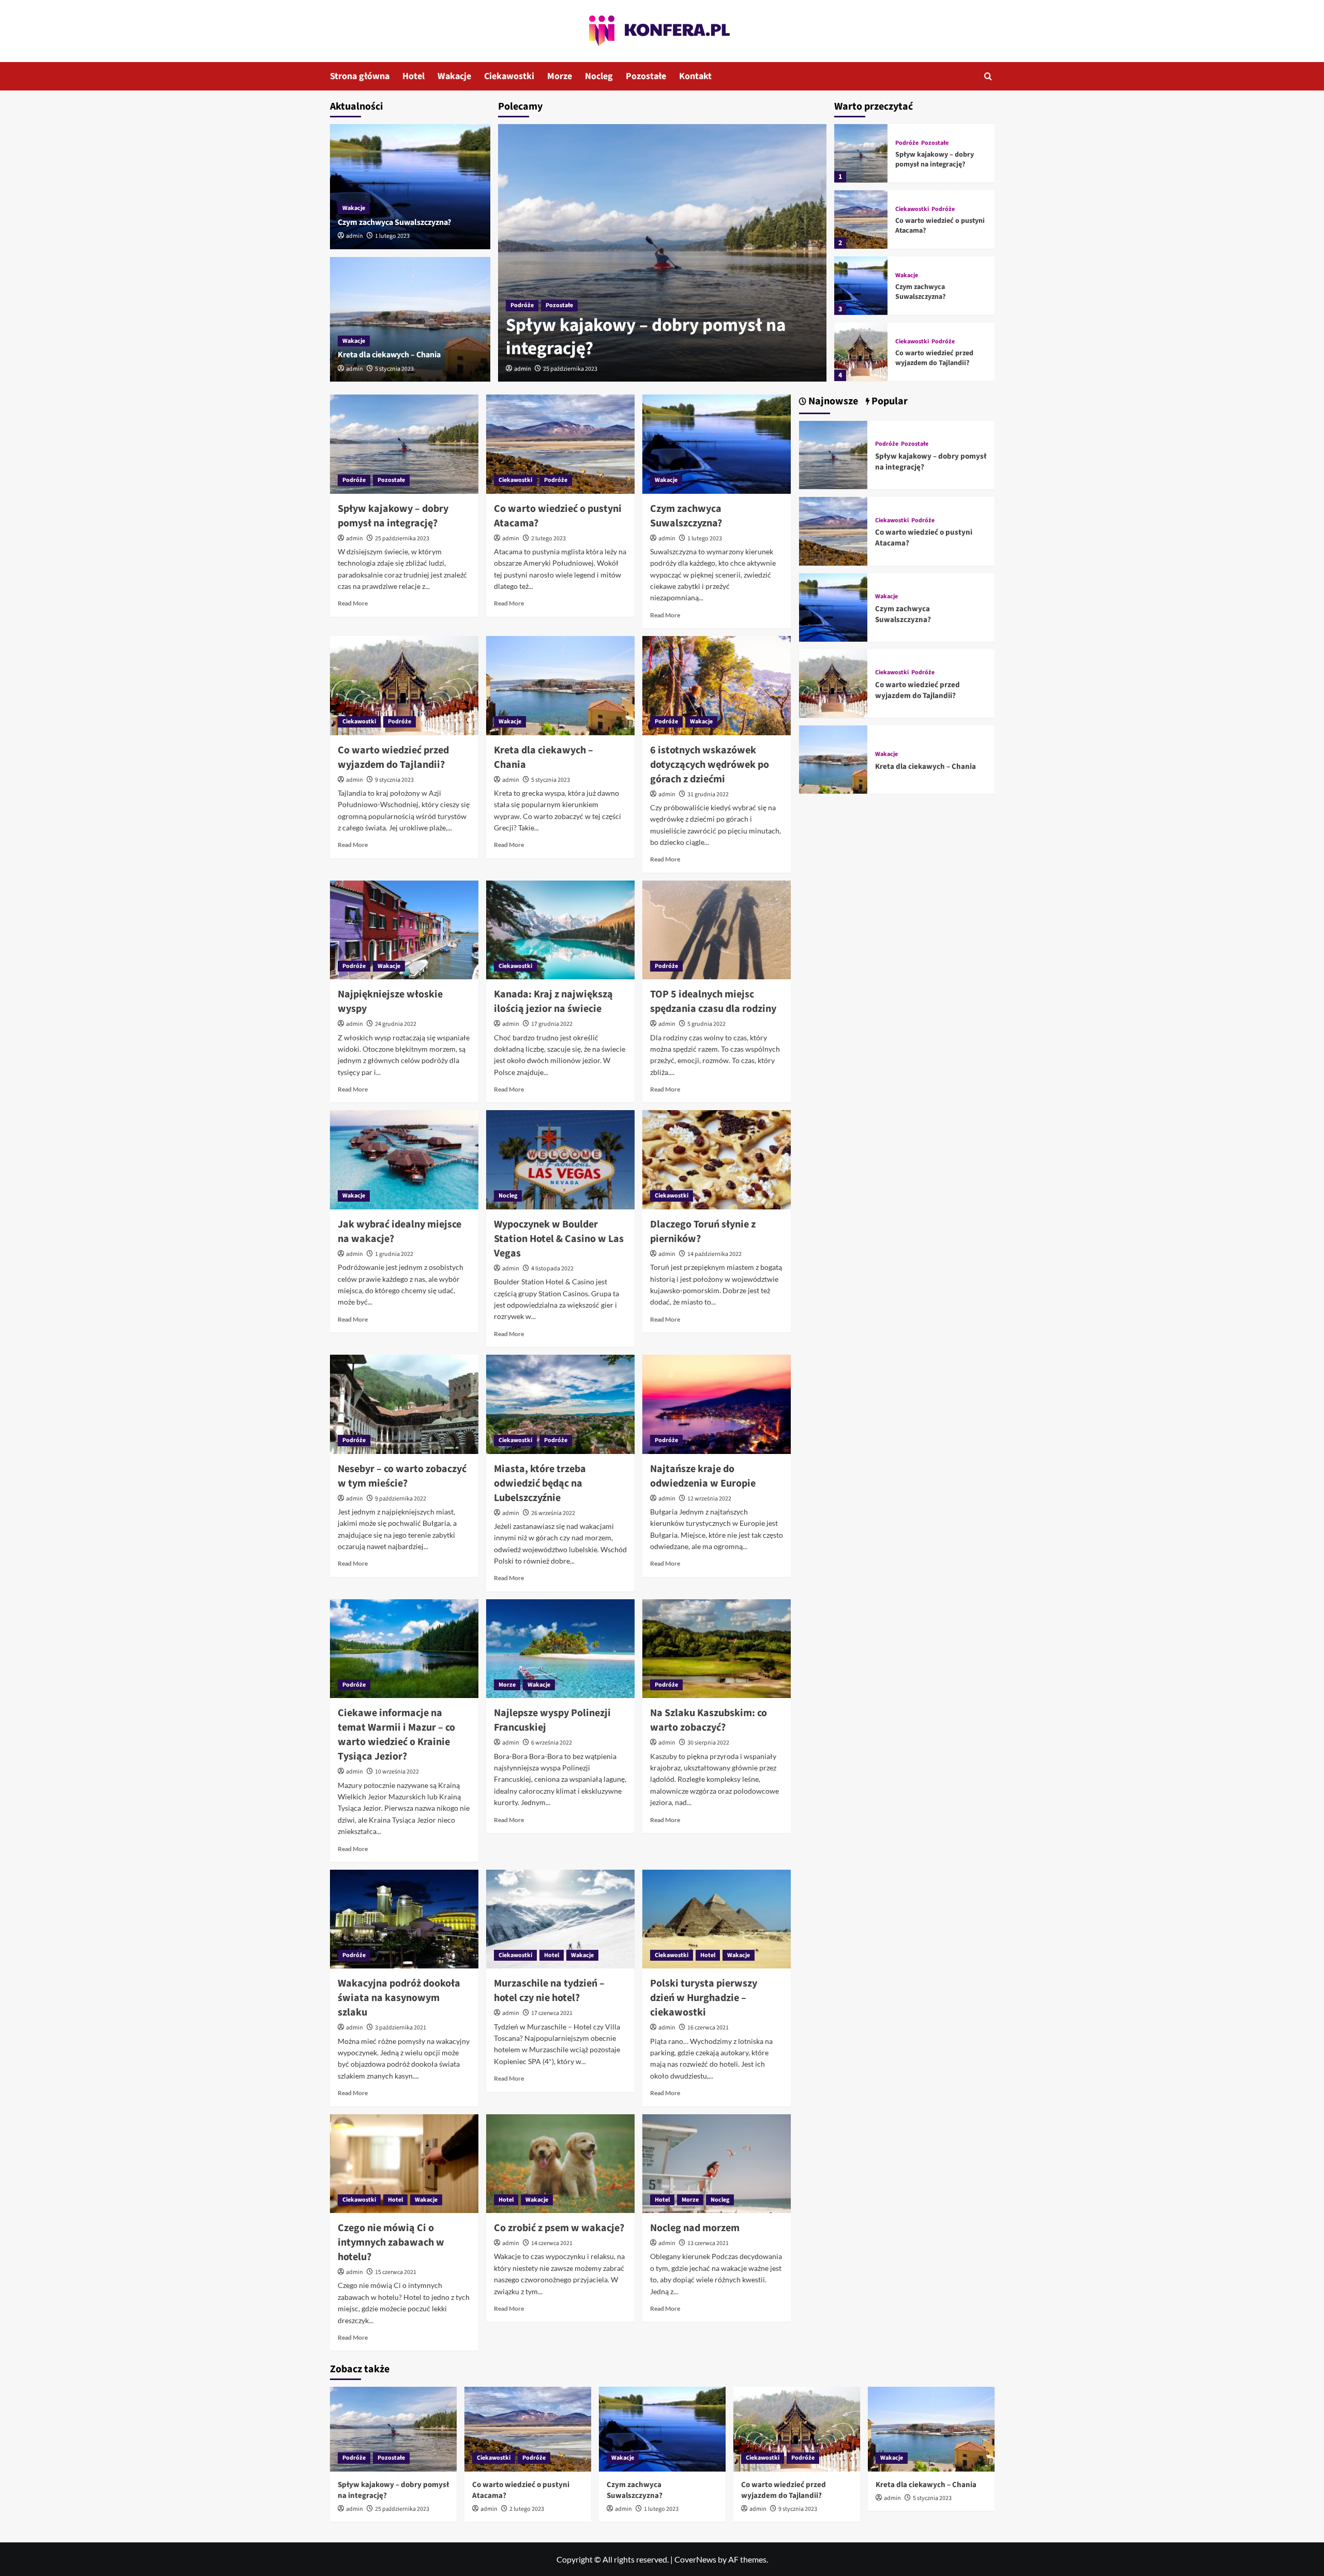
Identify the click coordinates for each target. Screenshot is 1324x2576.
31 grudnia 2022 (708, 794)
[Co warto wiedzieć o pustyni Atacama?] (861, 219)
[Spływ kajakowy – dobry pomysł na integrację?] (662, 253)
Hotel (413, 76)
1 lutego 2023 (392, 236)
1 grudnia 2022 (394, 1254)
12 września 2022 (709, 1499)
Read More (353, 603)
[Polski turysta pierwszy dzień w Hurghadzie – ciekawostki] (717, 1919)
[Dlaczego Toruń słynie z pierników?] (717, 1160)
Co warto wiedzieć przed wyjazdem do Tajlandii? (934, 358)
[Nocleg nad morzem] (717, 2164)
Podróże (522, 305)
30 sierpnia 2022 (708, 1743)
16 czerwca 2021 (708, 2028)
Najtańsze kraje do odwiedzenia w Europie (703, 1476)
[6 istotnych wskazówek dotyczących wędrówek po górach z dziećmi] (717, 686)
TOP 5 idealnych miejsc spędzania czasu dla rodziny (713, 1002)
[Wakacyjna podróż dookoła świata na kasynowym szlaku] (404, 1919)
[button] (988, 76)
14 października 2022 (714, 1254)
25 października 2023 (570, 369)
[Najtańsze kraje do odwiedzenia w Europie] (717, 1404)
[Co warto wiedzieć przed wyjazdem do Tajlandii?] (861, 352)
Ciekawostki (509, 76)
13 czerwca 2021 (708, 2243)
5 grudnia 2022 (706, 1024)
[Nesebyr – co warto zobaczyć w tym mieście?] (404, 1404)
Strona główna (360, 76)
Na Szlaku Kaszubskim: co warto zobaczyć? (709, 1720)
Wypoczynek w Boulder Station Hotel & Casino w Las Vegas (559, 1239)
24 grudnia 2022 (396, 1024)
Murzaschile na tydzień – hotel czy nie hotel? (549, 1991)
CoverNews (695, 2559)
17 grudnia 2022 (552, 1024)
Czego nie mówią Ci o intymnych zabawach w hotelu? (391, 2242)
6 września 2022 (552, 1743)
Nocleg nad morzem (695, 2228)
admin (523, 369)
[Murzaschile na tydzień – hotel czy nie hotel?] (560, 1919)
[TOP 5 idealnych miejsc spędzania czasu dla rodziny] (717, 930)
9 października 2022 (401, 1499)
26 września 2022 (553, 1513)
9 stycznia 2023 (394, 780)
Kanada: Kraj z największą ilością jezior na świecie (553, 1002)
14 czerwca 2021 (552, 2243)
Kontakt (695, 76)
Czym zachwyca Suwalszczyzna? (394, 222)
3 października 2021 (401, 2028)
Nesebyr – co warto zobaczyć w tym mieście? (402, 1476)
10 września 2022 (397, 1772)
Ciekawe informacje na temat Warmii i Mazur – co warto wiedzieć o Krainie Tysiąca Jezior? (396, 1735)
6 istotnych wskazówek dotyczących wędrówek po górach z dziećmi (710, 765)
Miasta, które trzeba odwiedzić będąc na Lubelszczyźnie (540, 1483)
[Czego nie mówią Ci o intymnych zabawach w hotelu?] (404, 2164)
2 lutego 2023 (548, 539)
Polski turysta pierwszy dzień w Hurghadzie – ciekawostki (704, 1998)
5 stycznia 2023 (394, 369)
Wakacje (454, 76)
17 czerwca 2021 (552, 2013)
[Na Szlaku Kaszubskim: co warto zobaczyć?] (717, 1649)
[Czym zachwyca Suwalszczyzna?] (410, 187)
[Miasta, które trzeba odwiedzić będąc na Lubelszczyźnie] (560, 1404)
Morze (560, 76)
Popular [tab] (889, 401)
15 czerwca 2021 (396, 2272)
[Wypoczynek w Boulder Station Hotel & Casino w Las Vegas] (560, 1160)
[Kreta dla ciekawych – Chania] (410, 320)
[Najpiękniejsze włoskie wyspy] (404, 930)
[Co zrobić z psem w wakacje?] (560, 2164)
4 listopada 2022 (552, 1269)
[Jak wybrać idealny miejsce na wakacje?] (404, 1160)
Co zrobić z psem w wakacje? (559, 2228)
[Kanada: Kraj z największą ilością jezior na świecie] (560, 930)
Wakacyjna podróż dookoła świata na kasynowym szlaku (399, 1998)
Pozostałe (646, 76)
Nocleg (599, 76)
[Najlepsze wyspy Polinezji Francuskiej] (560, 1649)
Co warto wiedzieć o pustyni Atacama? (940, 226)
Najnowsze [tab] (832, 401)
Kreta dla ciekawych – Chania (389, 355)
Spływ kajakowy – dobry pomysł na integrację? (646, 337)
